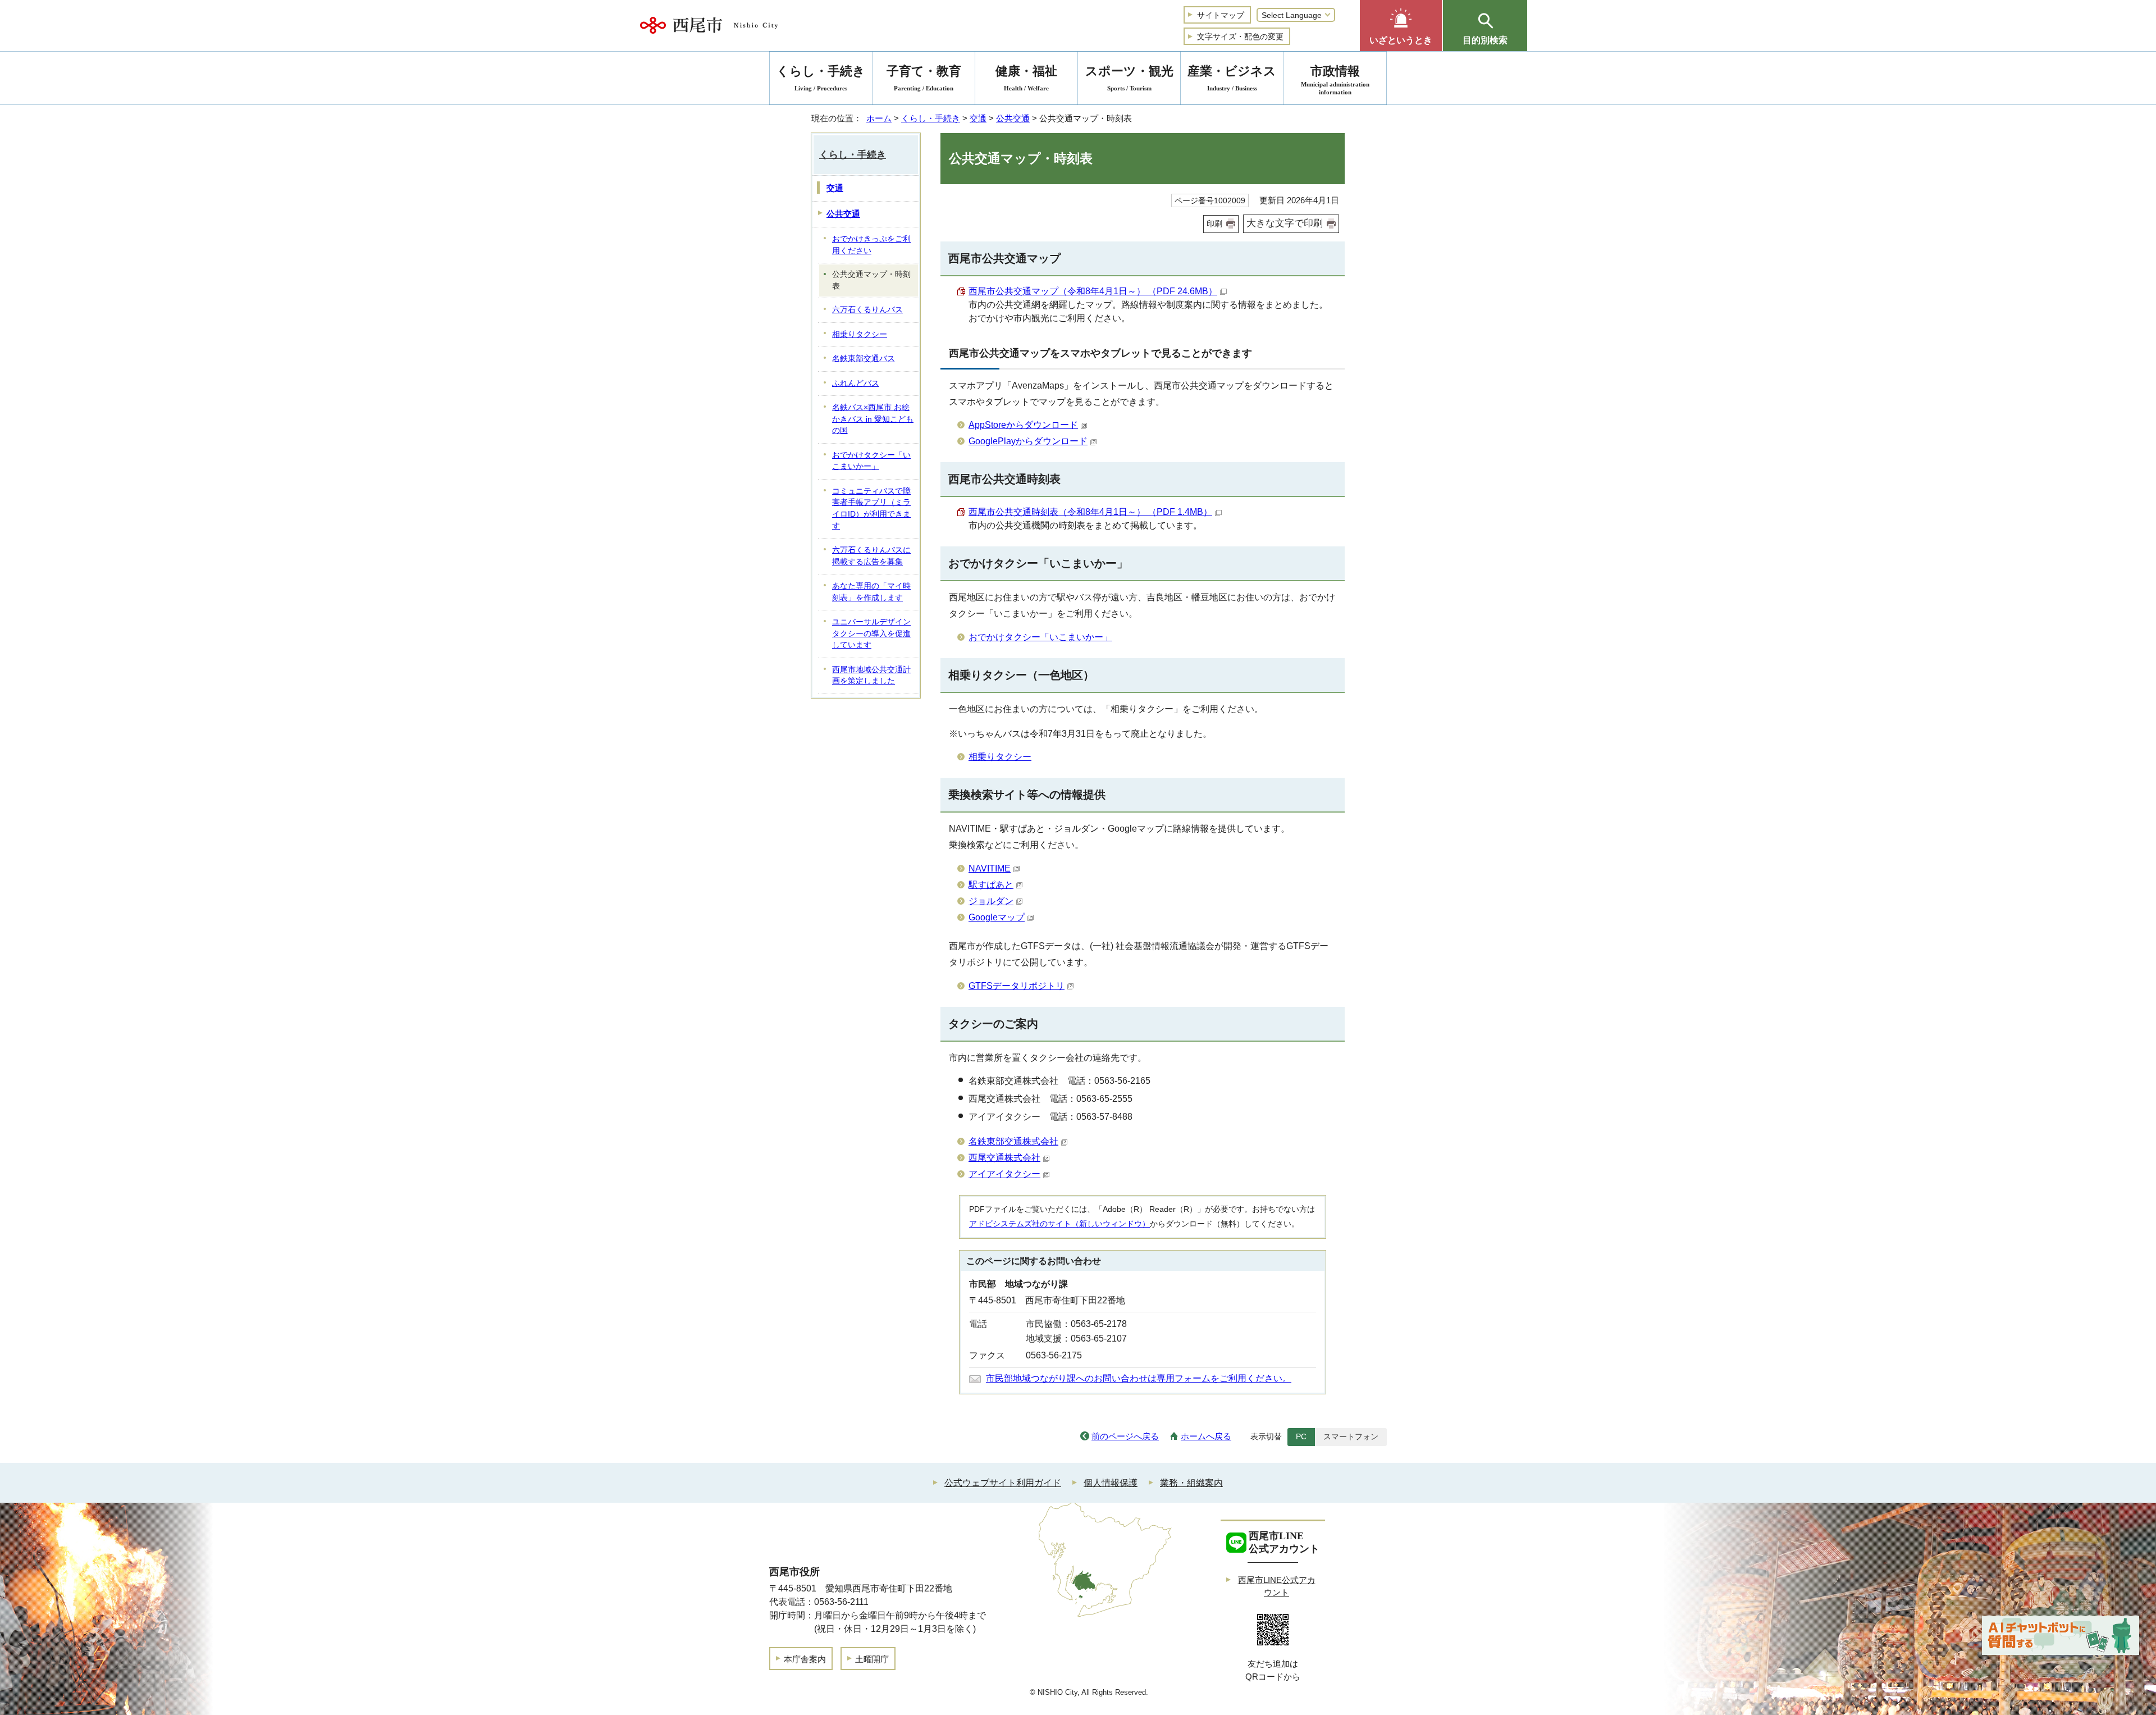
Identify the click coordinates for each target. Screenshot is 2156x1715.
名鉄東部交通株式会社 (1013, 1141)
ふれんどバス (856, 383)
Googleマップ (997, 917)
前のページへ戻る (1125, 1436)
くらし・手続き (931, 118)
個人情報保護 (1111, 1483)
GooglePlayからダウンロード (1028, 441)
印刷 (1214, 224)
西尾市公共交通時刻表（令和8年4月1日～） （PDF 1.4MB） (1090, 512)
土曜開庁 (872, 1659)
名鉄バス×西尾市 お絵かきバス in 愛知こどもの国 (873, 419)
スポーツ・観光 (1129, 78)
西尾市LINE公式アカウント (1277, 1586)
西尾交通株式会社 (1004, 1158)
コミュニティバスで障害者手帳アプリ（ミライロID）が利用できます (871, 508)
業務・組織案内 (1191, 1483)
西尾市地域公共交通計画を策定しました (871, 676)
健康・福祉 (1026, 78)
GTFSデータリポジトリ (1017, 986)
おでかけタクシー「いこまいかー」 (1040, 637)
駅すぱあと (991, 885)
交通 (978, 118)
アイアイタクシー (1004, 1174)
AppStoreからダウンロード (1023, 425)
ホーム (879, 118)
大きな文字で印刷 (1285, 223)
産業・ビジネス (1232, 78)
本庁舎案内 (805, 1659)
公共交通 (1013, 118)
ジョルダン (991, 901)
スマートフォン (1351, 1436)
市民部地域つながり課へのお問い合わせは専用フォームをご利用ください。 (1139, 1378)
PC (1301, 1436)
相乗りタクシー (1000, 757)
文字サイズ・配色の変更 (1240, 37)
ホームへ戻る (1206, 1436)
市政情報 (1335, 80)
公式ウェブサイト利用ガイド (1003, 1483)
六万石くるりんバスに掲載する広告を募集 (871, 556)
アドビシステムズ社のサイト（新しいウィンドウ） (1059, 1224)
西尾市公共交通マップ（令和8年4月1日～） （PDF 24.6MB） (1093, 291)
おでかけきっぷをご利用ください (871, 245)
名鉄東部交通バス (864, 359)
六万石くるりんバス (867, 310)
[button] (1401, 26)
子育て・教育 (924, 78)
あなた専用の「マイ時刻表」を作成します (871, 592)
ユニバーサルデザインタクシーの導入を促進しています (871, 633)
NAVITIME (990, 868)
